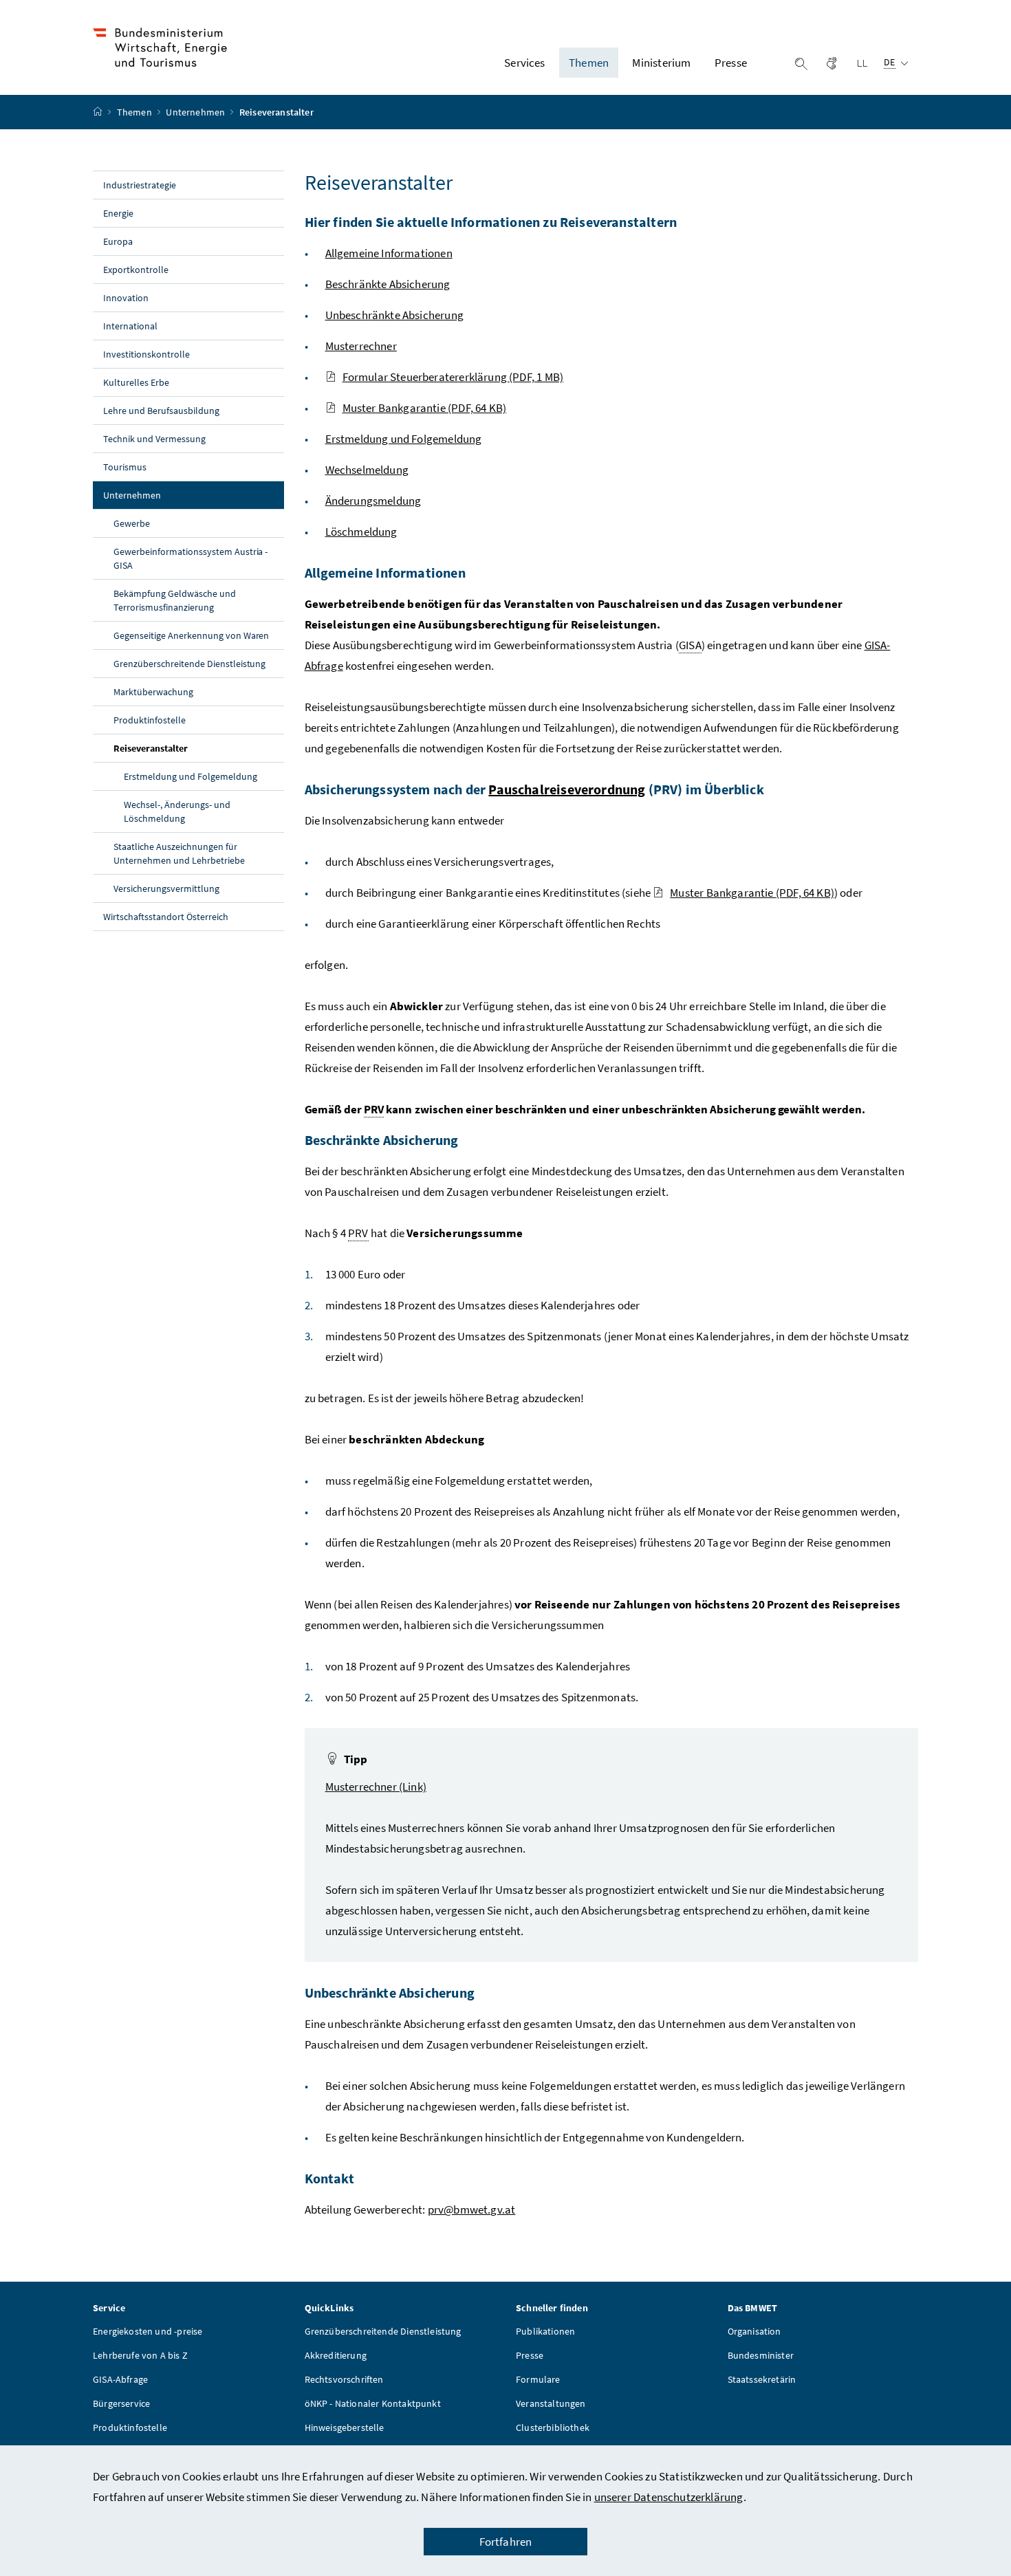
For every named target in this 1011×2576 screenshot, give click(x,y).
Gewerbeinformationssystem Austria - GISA (191, 558)
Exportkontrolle (136, 270)
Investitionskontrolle (146, 354)
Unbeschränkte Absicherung (394, 315)
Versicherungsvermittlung (166, 888)
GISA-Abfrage (120, 2379)
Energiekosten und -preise (148, 2331)
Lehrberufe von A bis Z (140, 2355)
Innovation (126, 298)
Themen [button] (589, 63)
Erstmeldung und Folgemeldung (191, 776)
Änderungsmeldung (373, 501)
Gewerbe (132, 523)
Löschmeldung (361, 532)
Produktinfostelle (150, 720)
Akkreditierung (336, 2355)
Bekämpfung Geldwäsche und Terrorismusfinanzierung (175, 600)
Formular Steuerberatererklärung (453, 377)
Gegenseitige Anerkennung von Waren (191, 635)
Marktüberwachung (153, 692)
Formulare (538, 2379)
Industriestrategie (140, 185)
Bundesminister (761, 2355)
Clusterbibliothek (553, 2427)
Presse (530, 2355)
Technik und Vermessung (154, 439)
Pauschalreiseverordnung (567, 789)
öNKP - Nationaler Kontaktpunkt (373, 2403)
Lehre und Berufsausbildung (161, 411)
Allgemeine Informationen (389, 253)
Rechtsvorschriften (344, 2379)
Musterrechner (361, 346)
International (130, 326)
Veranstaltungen (551, 2403)
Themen (135, 112)
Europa (118, 241)
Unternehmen (196, 112)
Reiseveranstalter (182, 748)
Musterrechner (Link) (376, 1787)
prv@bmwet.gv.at (472, 2209)
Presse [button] (731, 63)
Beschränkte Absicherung (388, 284)
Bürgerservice (121, 2403)
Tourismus (125, 467)
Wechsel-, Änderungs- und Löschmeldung (177, 811)
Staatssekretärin (762, 2379)
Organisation (754, 2331)
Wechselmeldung (367, 470)
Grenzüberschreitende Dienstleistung (189, 664)
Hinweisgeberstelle (345, 2427)
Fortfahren (506, 2542)
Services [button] (524, 63)
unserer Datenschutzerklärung (669, 2497)
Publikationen (545, 2331)
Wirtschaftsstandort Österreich (166, 917)
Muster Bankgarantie (425, 408)
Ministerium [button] (661, 63)
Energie (118, 213)
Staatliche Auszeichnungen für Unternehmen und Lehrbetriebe (179, 853)
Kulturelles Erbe (136, 382)
